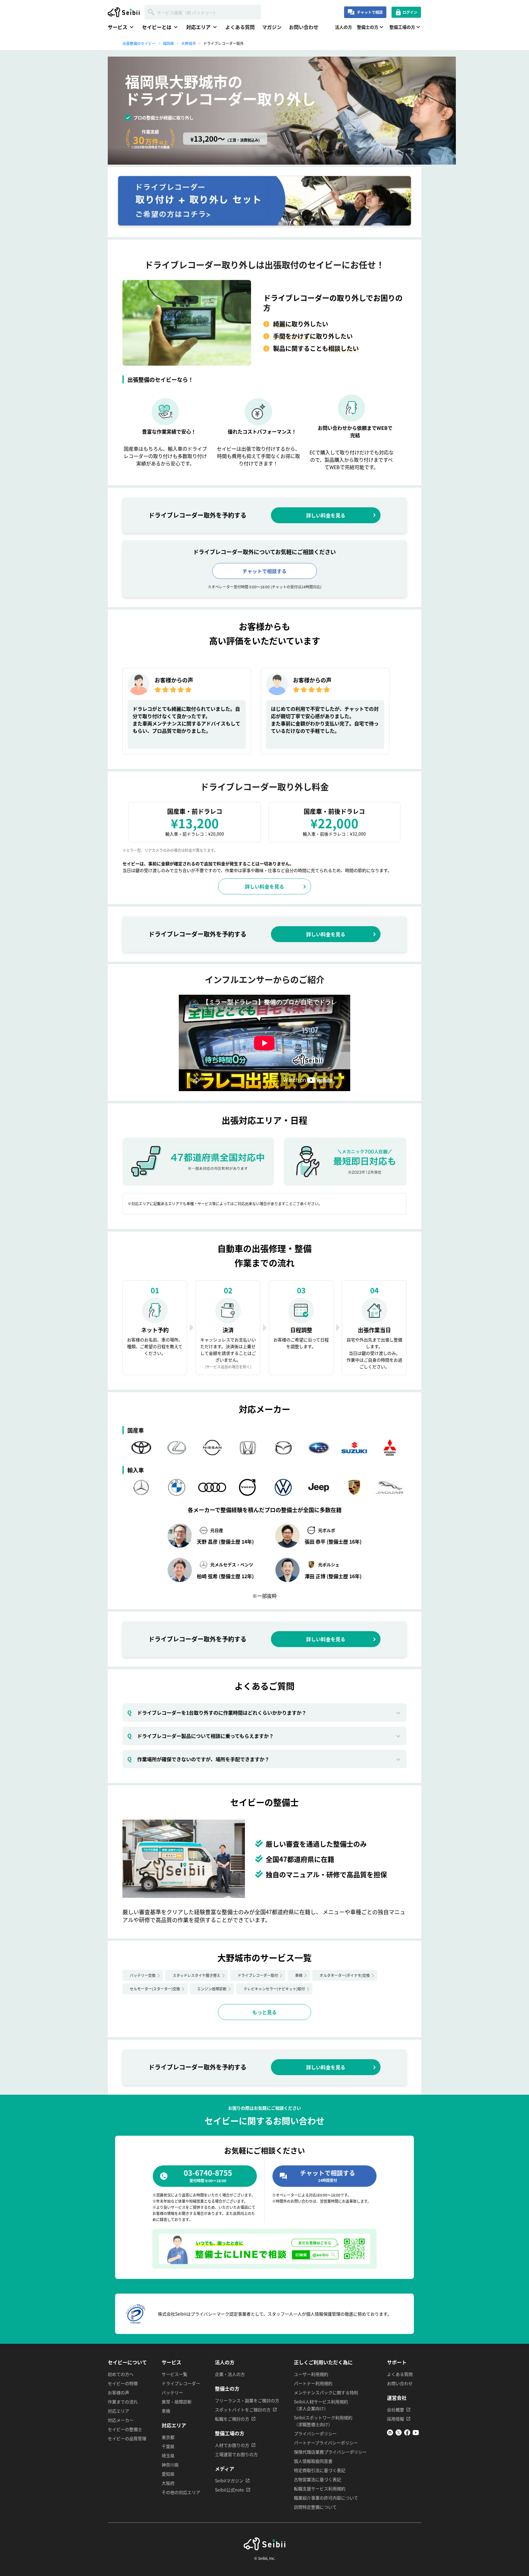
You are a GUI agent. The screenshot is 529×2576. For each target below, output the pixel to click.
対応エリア (118, 2411)
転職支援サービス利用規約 (320, 2488)
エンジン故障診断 (212, 1989)
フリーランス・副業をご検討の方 (247, 2400)
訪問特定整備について (315, 2507)
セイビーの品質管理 (127, 2438)
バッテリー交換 (143, 1975)
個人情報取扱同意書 (313, 2461)
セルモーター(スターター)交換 (155, 1989)
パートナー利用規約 (313, 2383)
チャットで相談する (264, 571)
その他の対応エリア (181, 2492)
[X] (399, 2434)
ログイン (410, 12)
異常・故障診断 (177, 2402)
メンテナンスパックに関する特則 (326, 2392)
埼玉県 (168, 2455)
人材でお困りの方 (232, 2445)
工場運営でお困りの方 (236, 2454)
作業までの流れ (123, 2402)
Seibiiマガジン (229, 2481)
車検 (299, 1975)
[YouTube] (416, 2434)
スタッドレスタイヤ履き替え (197, 1975)
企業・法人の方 (230, 2374)
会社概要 (396, 2410)
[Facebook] (407, 2434)
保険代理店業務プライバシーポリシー (330, 2452)
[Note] (390, 2434)
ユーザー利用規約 (311, 2374)
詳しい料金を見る (326, 515)
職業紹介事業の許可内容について (326, 2498)
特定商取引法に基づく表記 (320, 2470)
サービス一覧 (174, 2374)
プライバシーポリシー (315, 2433)
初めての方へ (121, 2374)
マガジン (272, 27)
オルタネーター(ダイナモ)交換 (345, 1975)
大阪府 (168, 2483)
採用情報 (396, 2419)
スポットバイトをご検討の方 (243, 2410)
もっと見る (264, 2012)
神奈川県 (170, 2465)
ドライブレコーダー (181, 2383)
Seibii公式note (229, 2490)
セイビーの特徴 (123, 2383)
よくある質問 (240, 27)
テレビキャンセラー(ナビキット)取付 (274, 1989)
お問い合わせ (304, 27)
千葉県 (168, 2446)
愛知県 (168, 2474)
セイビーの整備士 (125, 2429)
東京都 (168, 2437)
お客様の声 (118, 2392)
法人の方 (343, 27)
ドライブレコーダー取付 (258, 1975)
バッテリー (172, 2392)
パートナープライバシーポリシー (326, 2443)
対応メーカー (121, 2420)
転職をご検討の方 (232, 2419)
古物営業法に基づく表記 (317, 2479)
